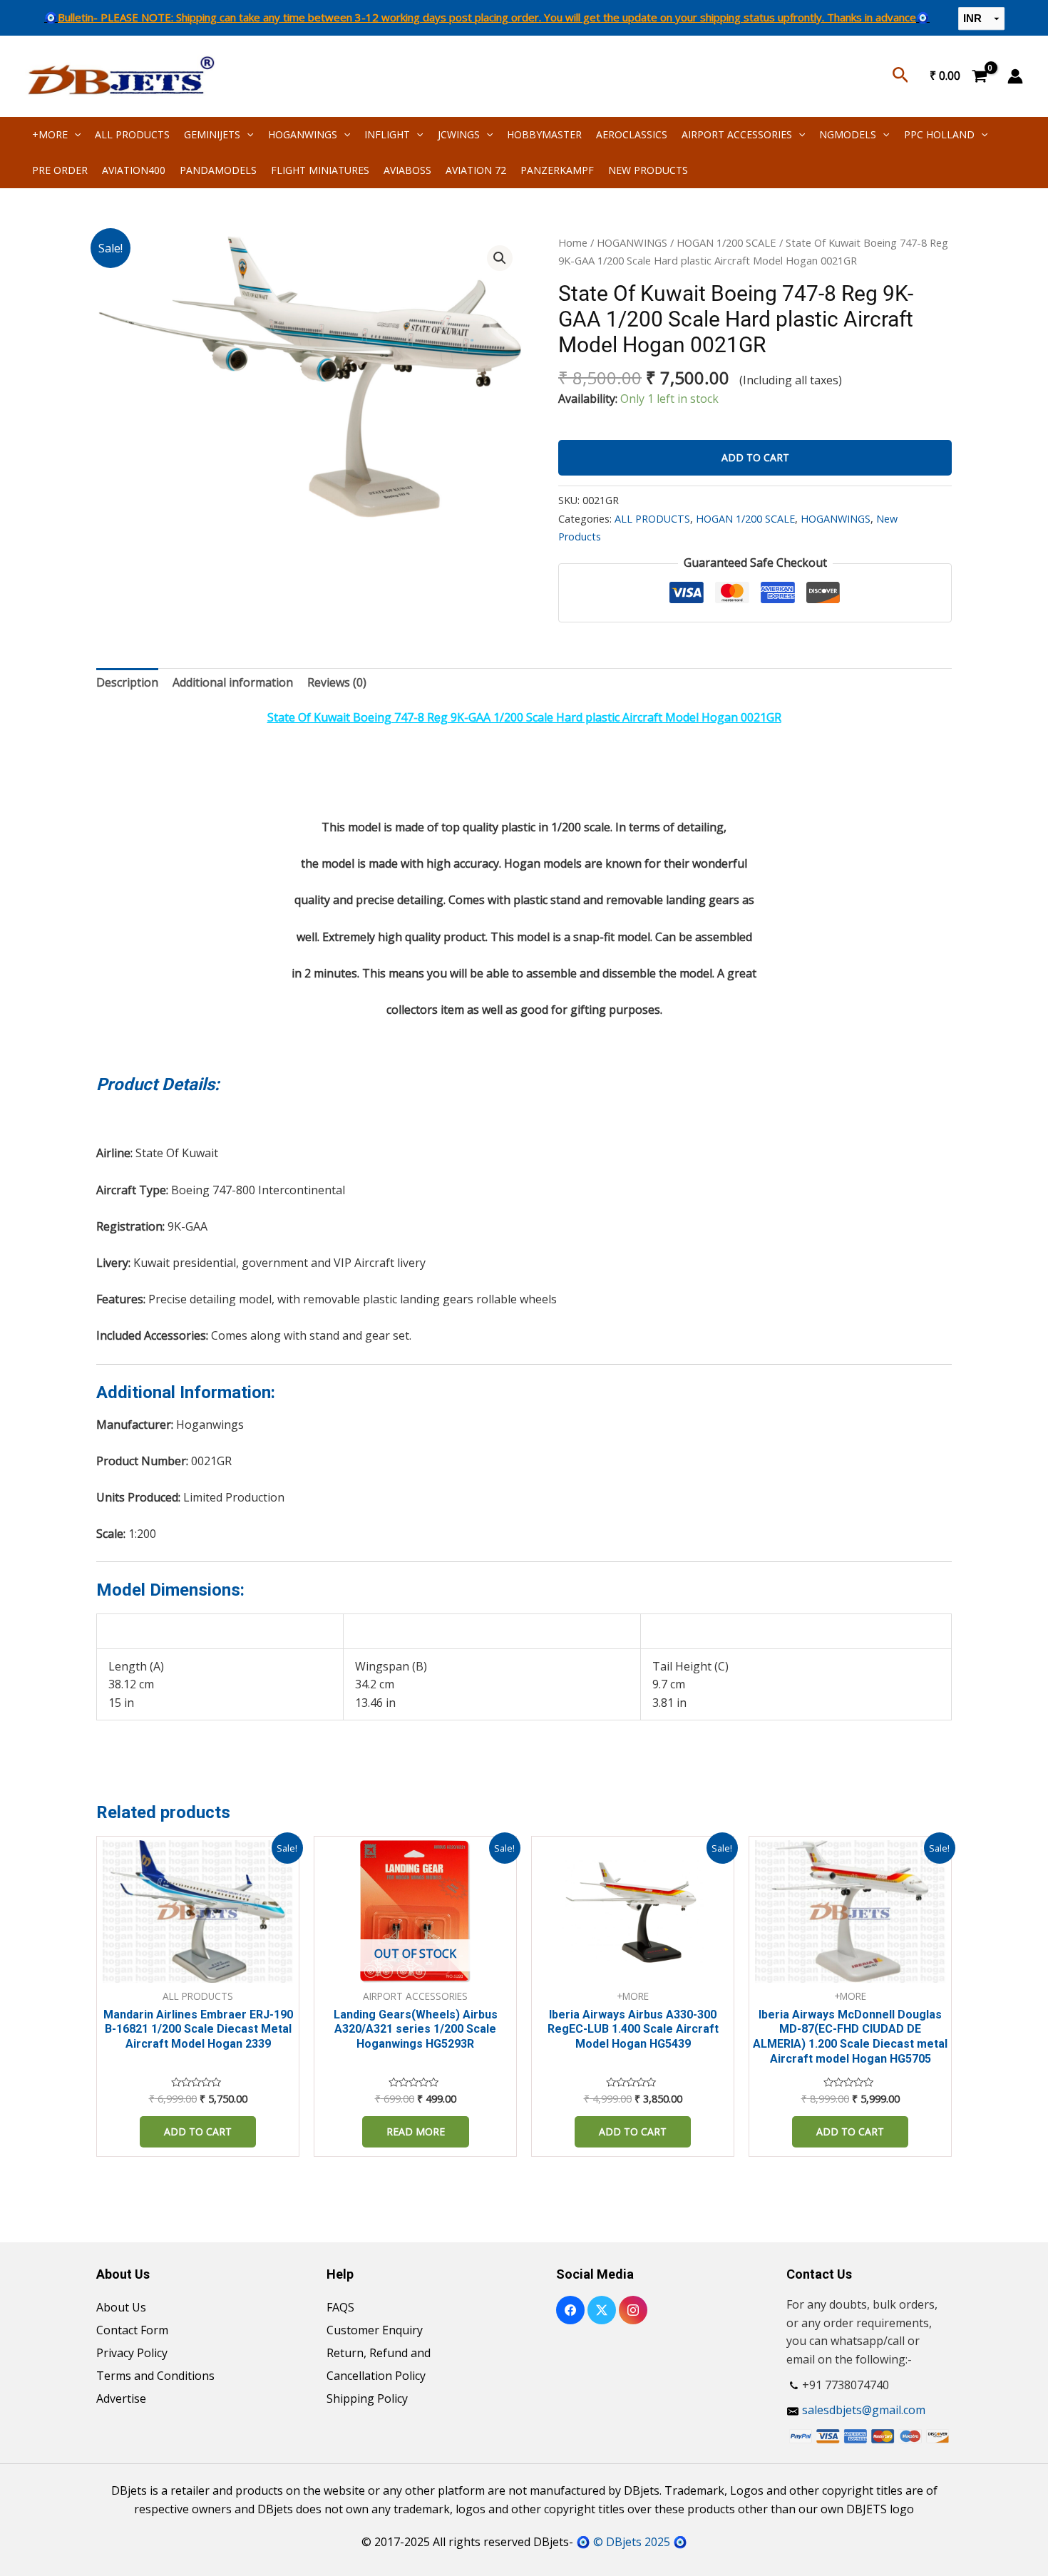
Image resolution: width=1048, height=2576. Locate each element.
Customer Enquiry (375, 2330)
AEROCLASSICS (632, 134)
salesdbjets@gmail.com (864, 2410)
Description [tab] (127, 682)
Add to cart (755, 457)
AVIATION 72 (476, 170)
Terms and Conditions (155, 2376)
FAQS (340, 2307)
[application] (74, 134)
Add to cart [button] (198, 2131)
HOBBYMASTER (544, 134)
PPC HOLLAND (939, 134)
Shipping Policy (367, 2398)
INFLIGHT (387, 134)
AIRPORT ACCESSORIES (737, 134)
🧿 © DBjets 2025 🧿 (632, 2542)
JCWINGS (459, 134)
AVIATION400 (134, 170)
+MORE (50, 134)
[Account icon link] (1015, 76)
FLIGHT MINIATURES (320, 170)
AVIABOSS (407, 170)
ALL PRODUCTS (132, 134)
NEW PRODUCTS (648, 170)
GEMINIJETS (212, 134)
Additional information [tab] (233, 682)
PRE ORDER (60, 170)
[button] (500, 258)
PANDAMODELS (218, 170)
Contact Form (132, 2330)
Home (573, 242)
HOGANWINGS (303, 134)
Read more (416, 2131)
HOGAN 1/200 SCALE (726, 242)
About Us (121, 2307)
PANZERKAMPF (557, 170)
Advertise (121, 2398)
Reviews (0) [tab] (337, 682)
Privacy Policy (132, 2353)
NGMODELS (848, 134)
